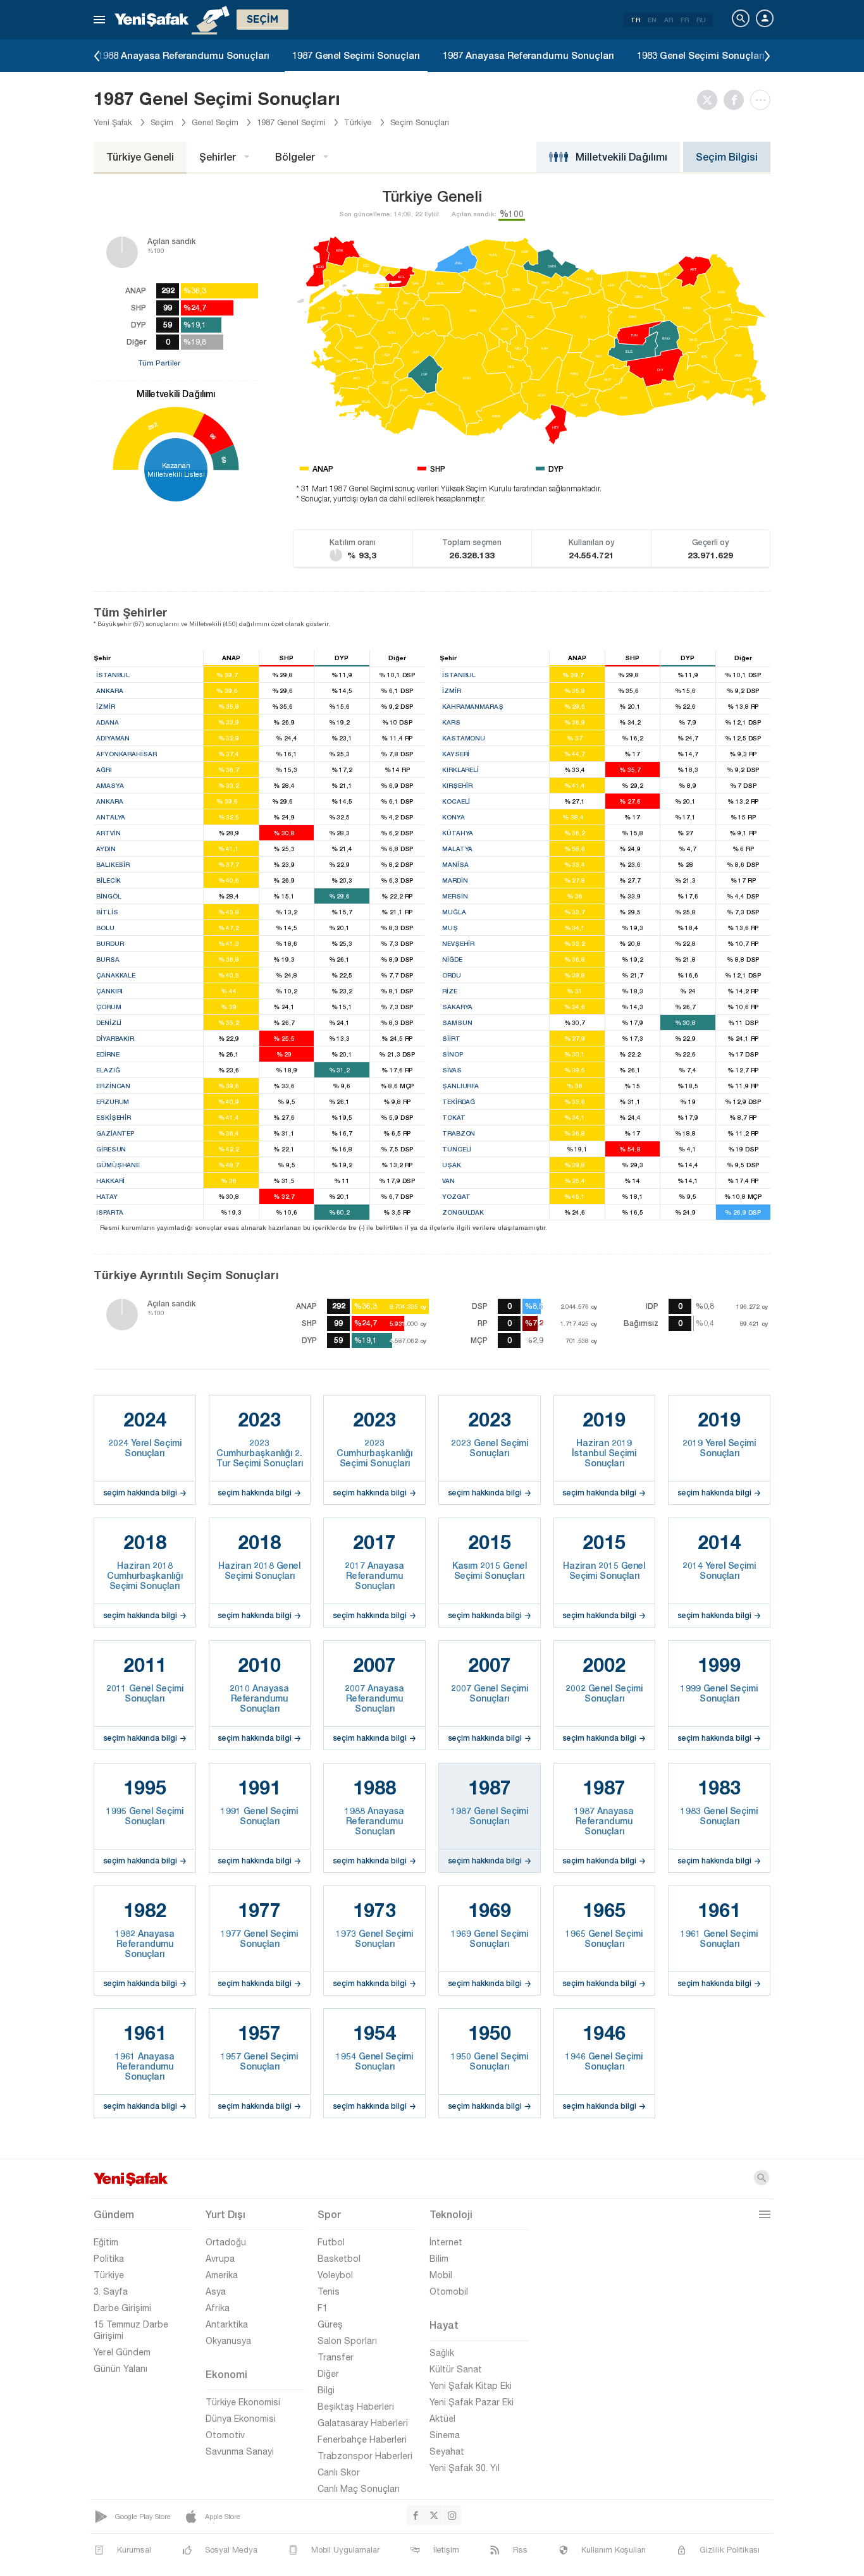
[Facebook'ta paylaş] (737, 100)
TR (635, 20)
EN (652, 20)
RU (701, 20)
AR (669, 20)
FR (685, 20)
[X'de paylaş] (710, 100)
